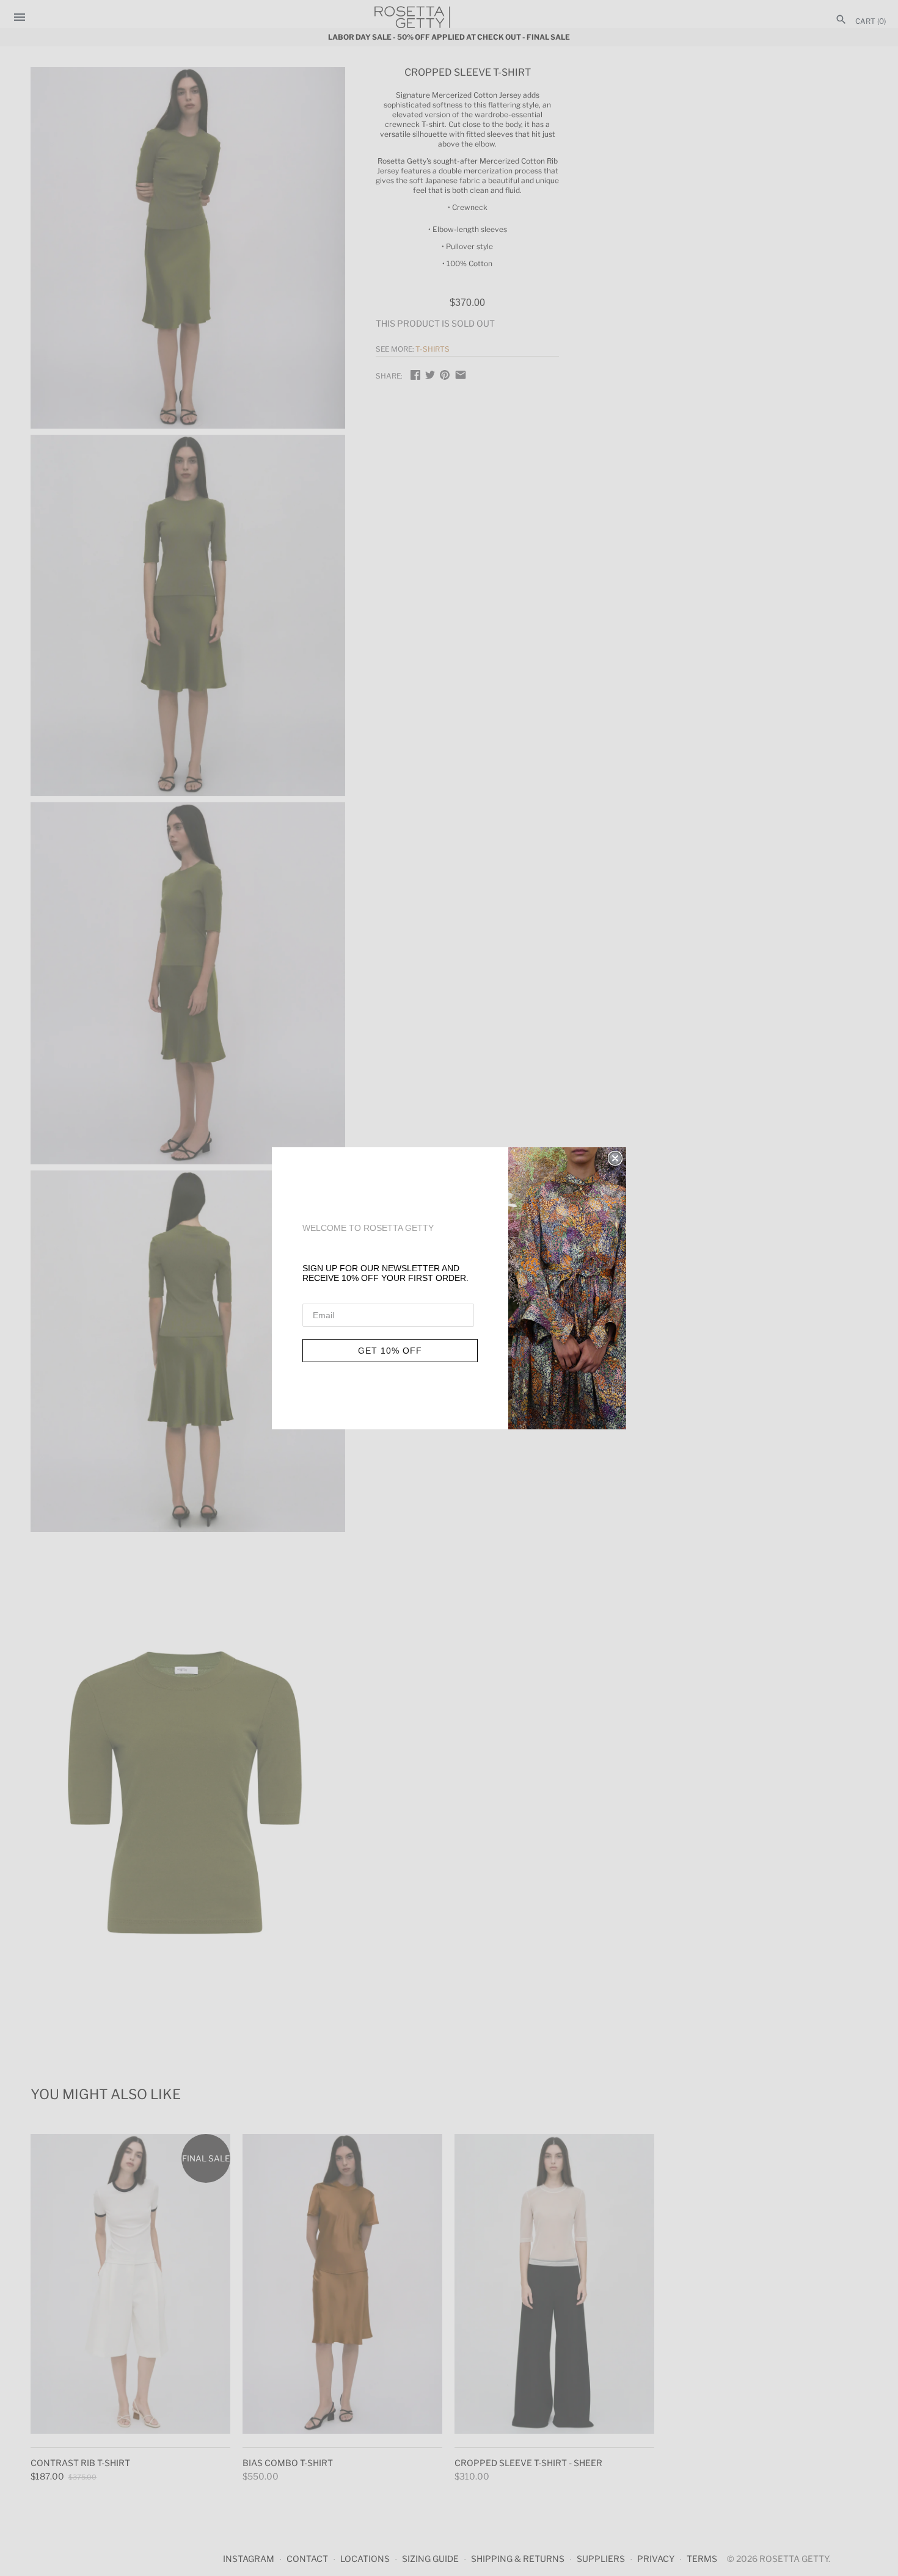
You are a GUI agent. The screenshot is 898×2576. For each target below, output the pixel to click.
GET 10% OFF (390, 1351)
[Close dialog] (615, 1158)
